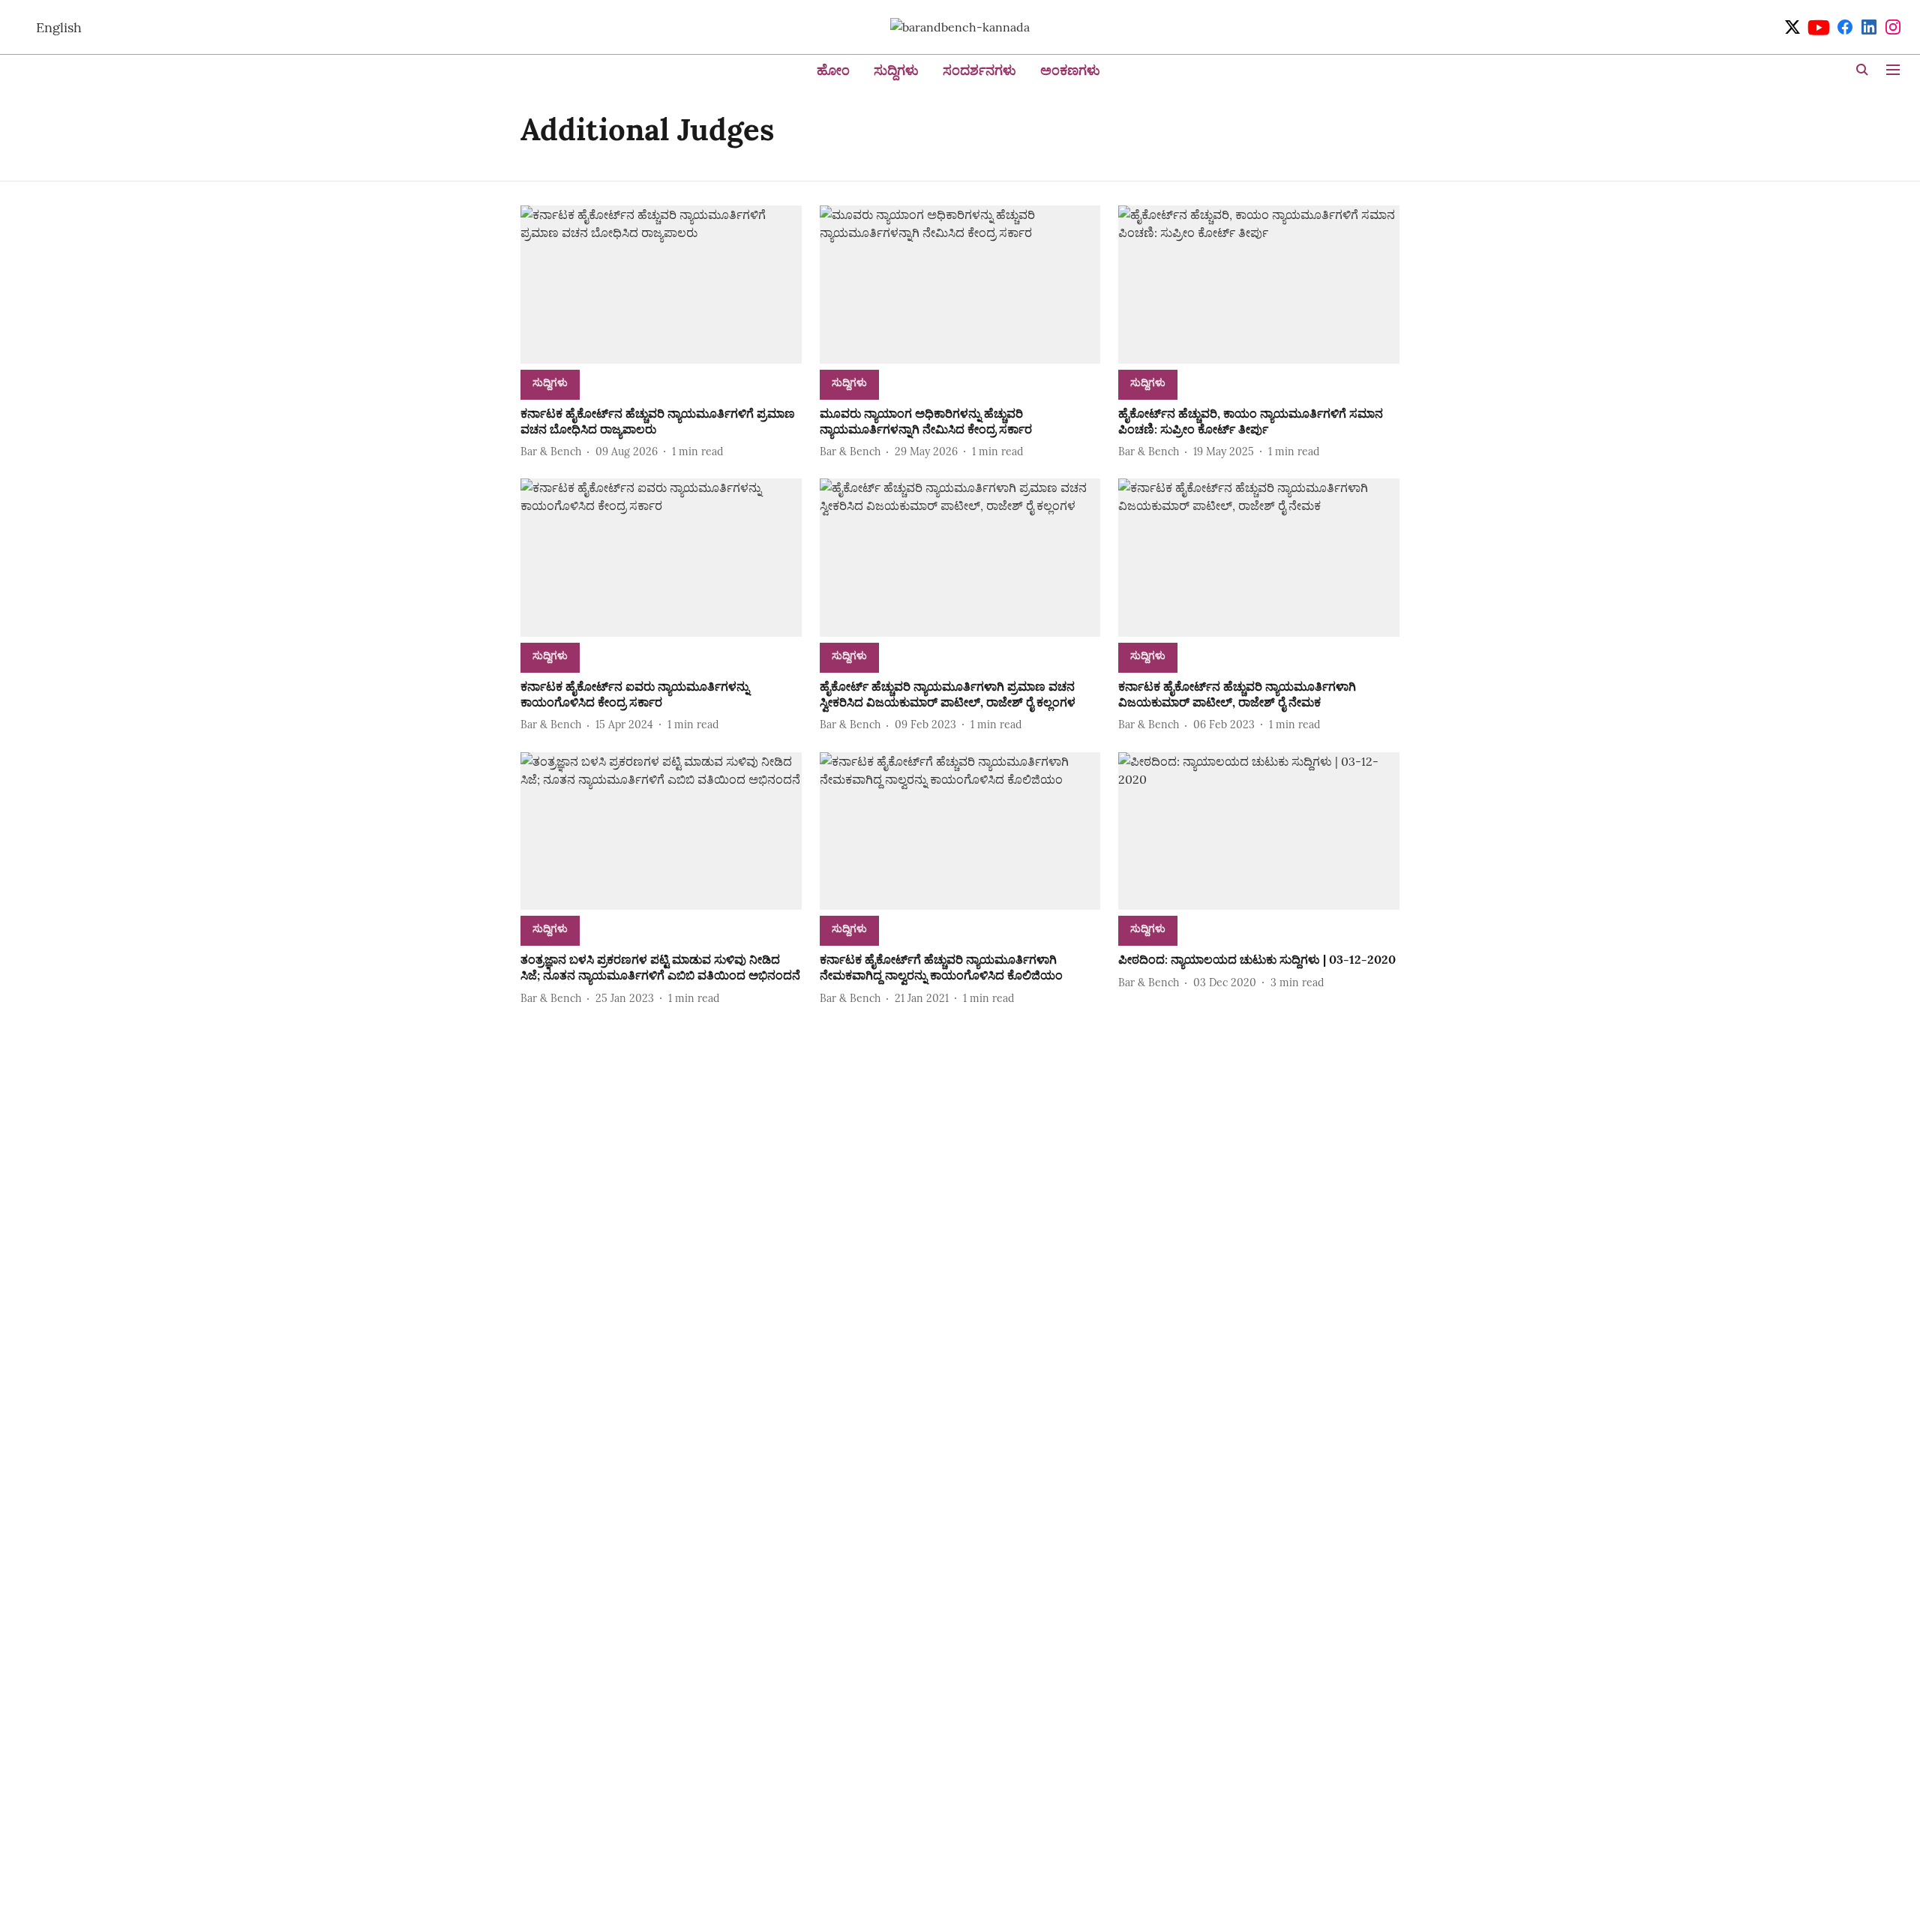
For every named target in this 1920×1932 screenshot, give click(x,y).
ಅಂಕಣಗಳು (1070, 70)
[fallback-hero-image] (661, 285)
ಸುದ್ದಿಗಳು (896, 70)
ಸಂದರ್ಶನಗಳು (979, 70)
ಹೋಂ (833, 70)
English (59, 27)
